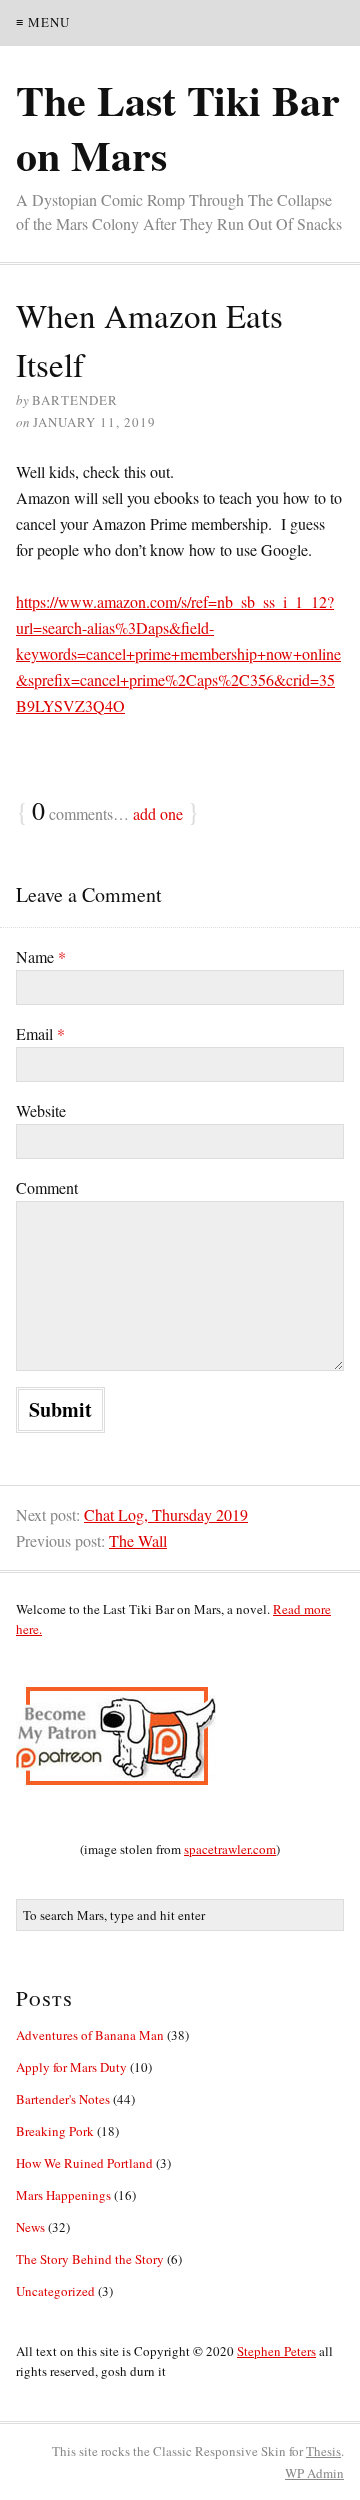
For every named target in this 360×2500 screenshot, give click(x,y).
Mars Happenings (63, 2195)
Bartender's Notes (63, 2099)
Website (41, 1110)
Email (40, 1033)
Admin (314, 2473)
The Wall (138, 1540)
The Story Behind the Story (90, 2259)
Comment (47, 1187)
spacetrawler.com (230, 1849)
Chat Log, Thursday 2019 (166, 1514)
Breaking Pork (55, 2131)
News (30, 2227)
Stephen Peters (276, 2351)
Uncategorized (55, 2291)
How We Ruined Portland (84, 2163)
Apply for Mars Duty (71, 2067)
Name (41, 956)
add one (158, 813)
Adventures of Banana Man (90, 2035)
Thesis (323, 2451)
